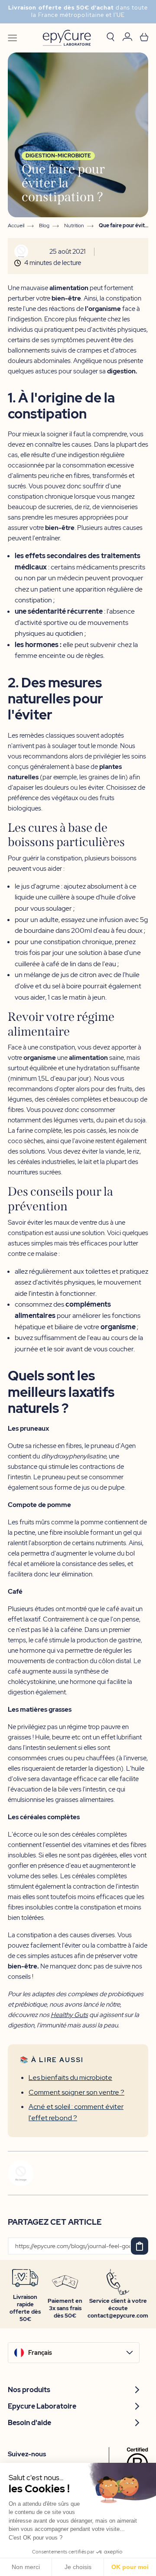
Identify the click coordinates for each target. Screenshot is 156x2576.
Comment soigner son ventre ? (76, 2092)
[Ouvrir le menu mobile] (12, 38)
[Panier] (144, 38)
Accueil (16, 226)
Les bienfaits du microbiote (70, 2077)
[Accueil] (67, 38)
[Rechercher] (110, 38)
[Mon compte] (127, 38)
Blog (44, 226)
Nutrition (74, 226)
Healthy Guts (69, 2015)
